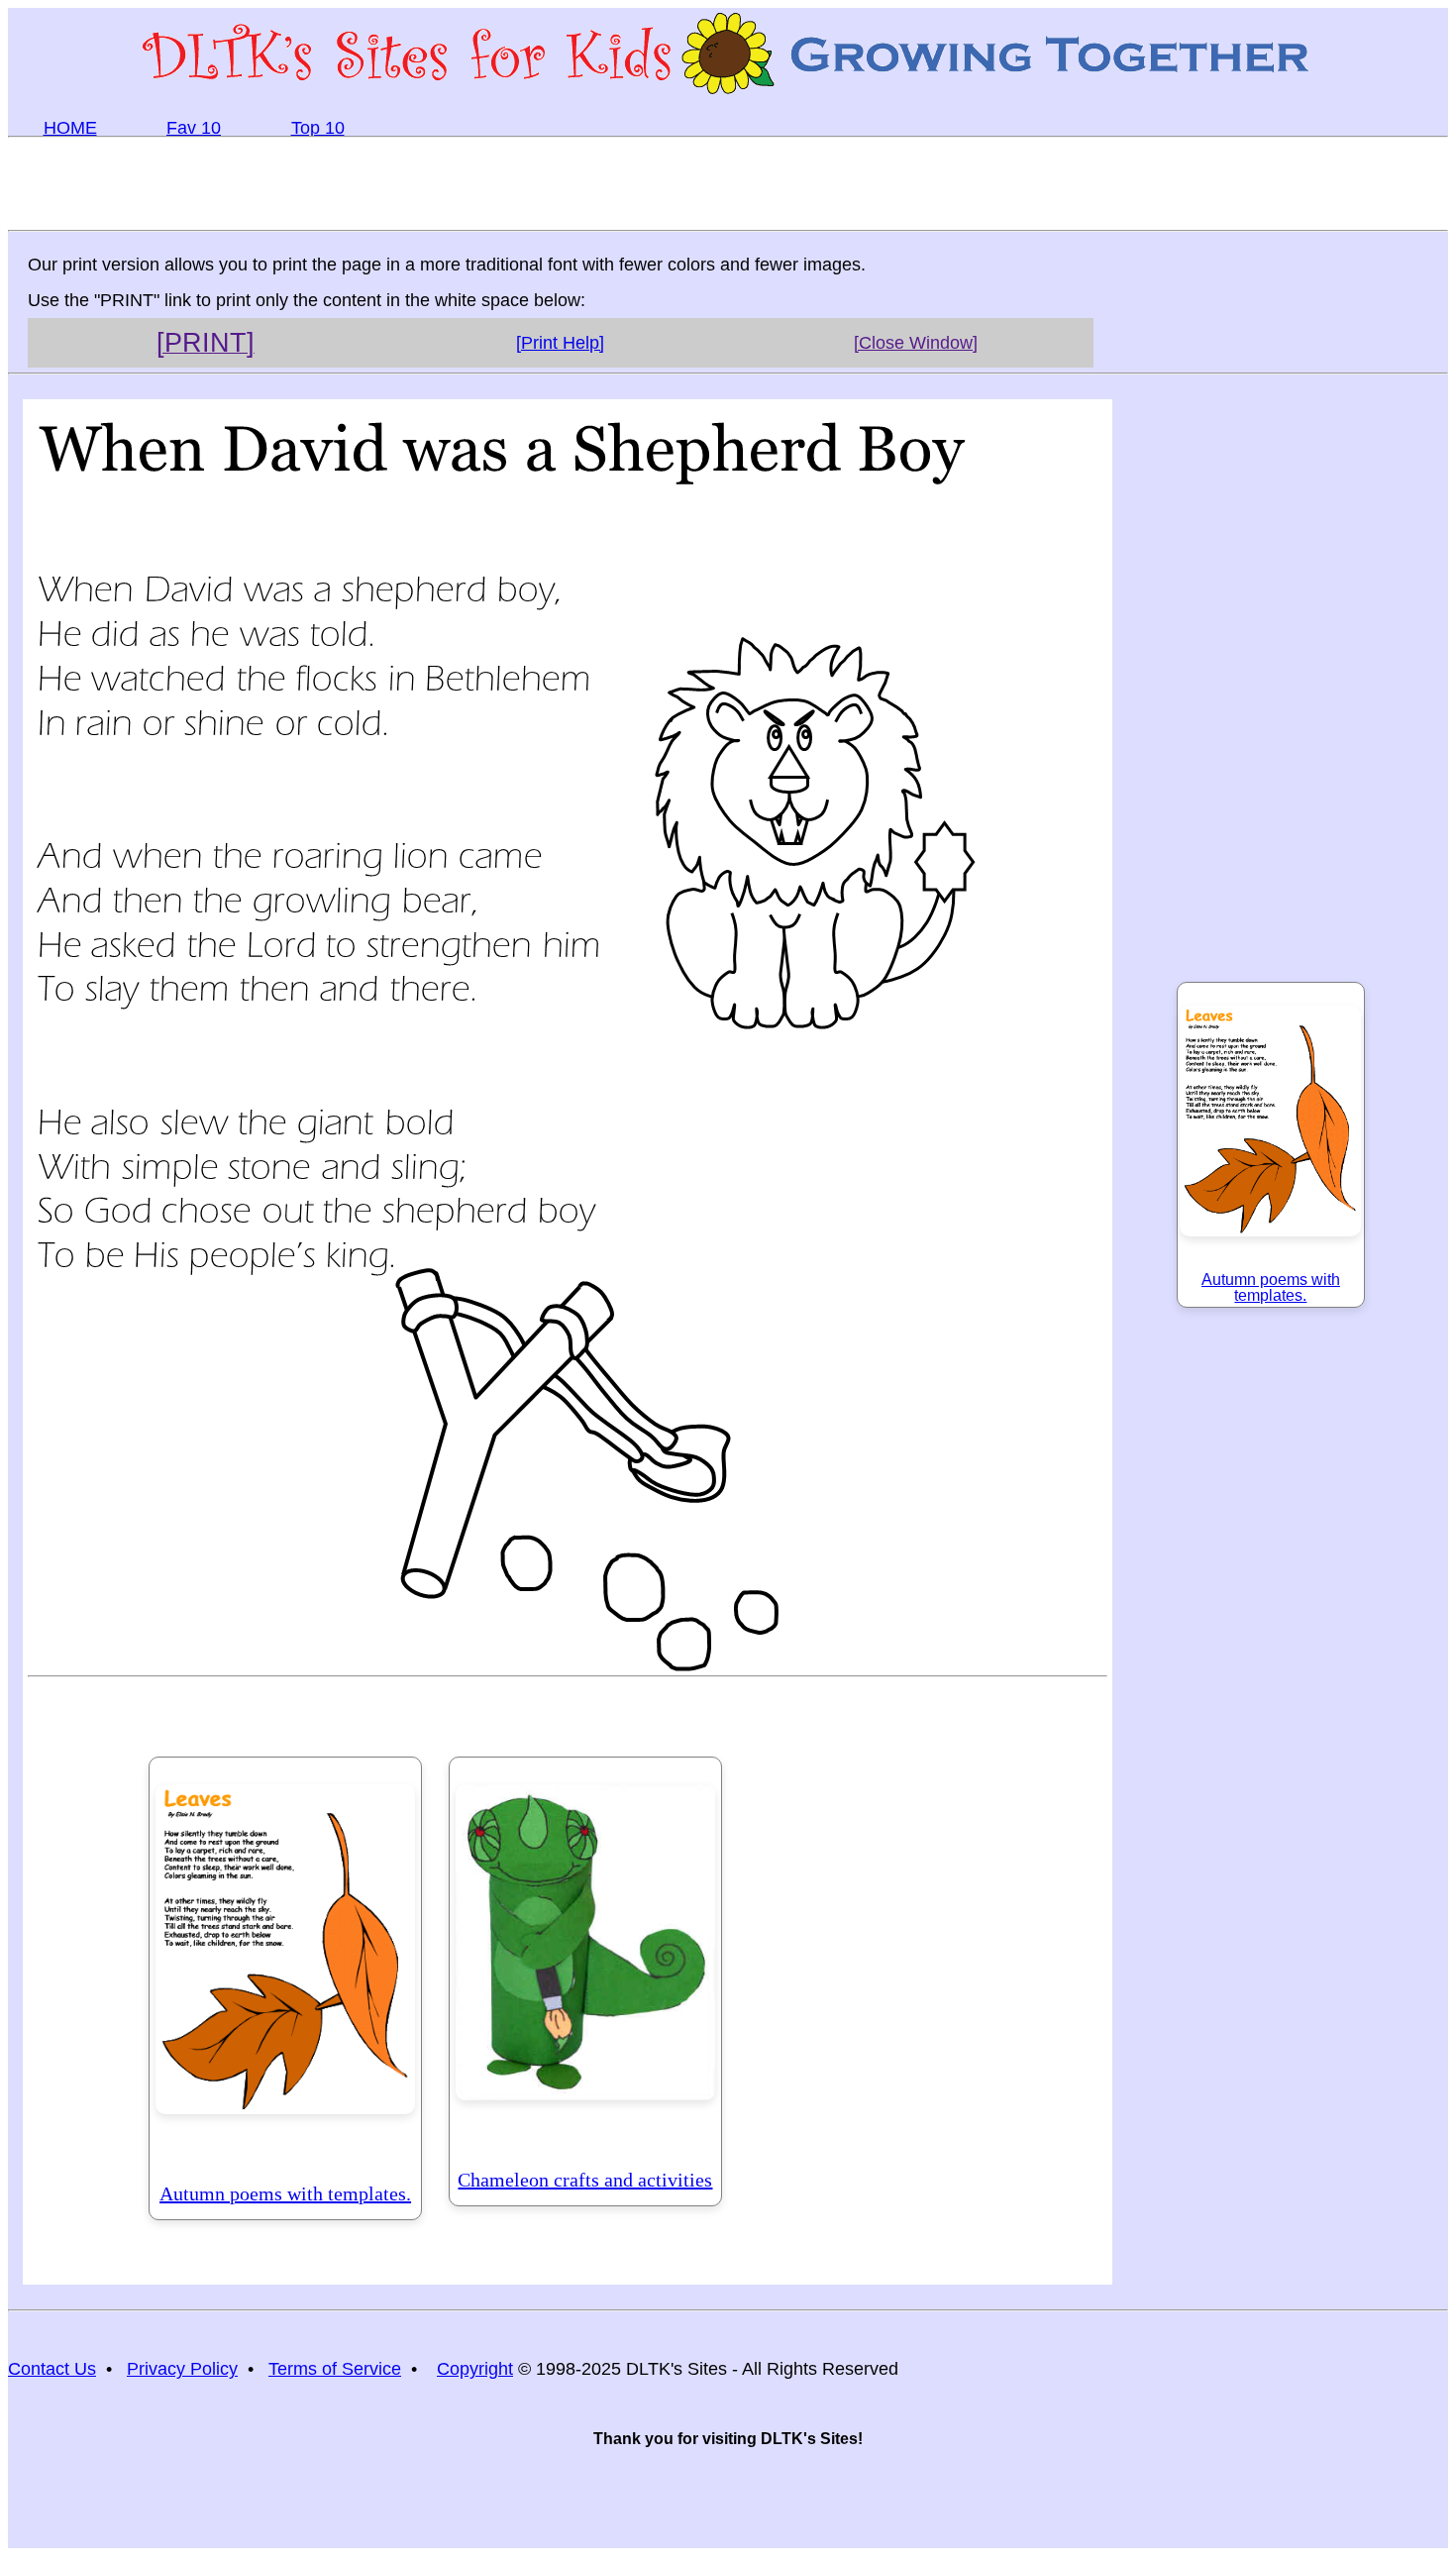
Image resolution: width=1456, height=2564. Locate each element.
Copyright (475, 2369)
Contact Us (52, 2369)
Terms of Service (335, 2369)
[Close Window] (916, 343)
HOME (70, 128)
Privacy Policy (182, 2369)
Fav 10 (194, 128)
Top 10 (318, 128)
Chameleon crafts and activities (585, 2180)
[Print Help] (560, 343)
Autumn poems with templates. (285, 2193)
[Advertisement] (728, 182)
